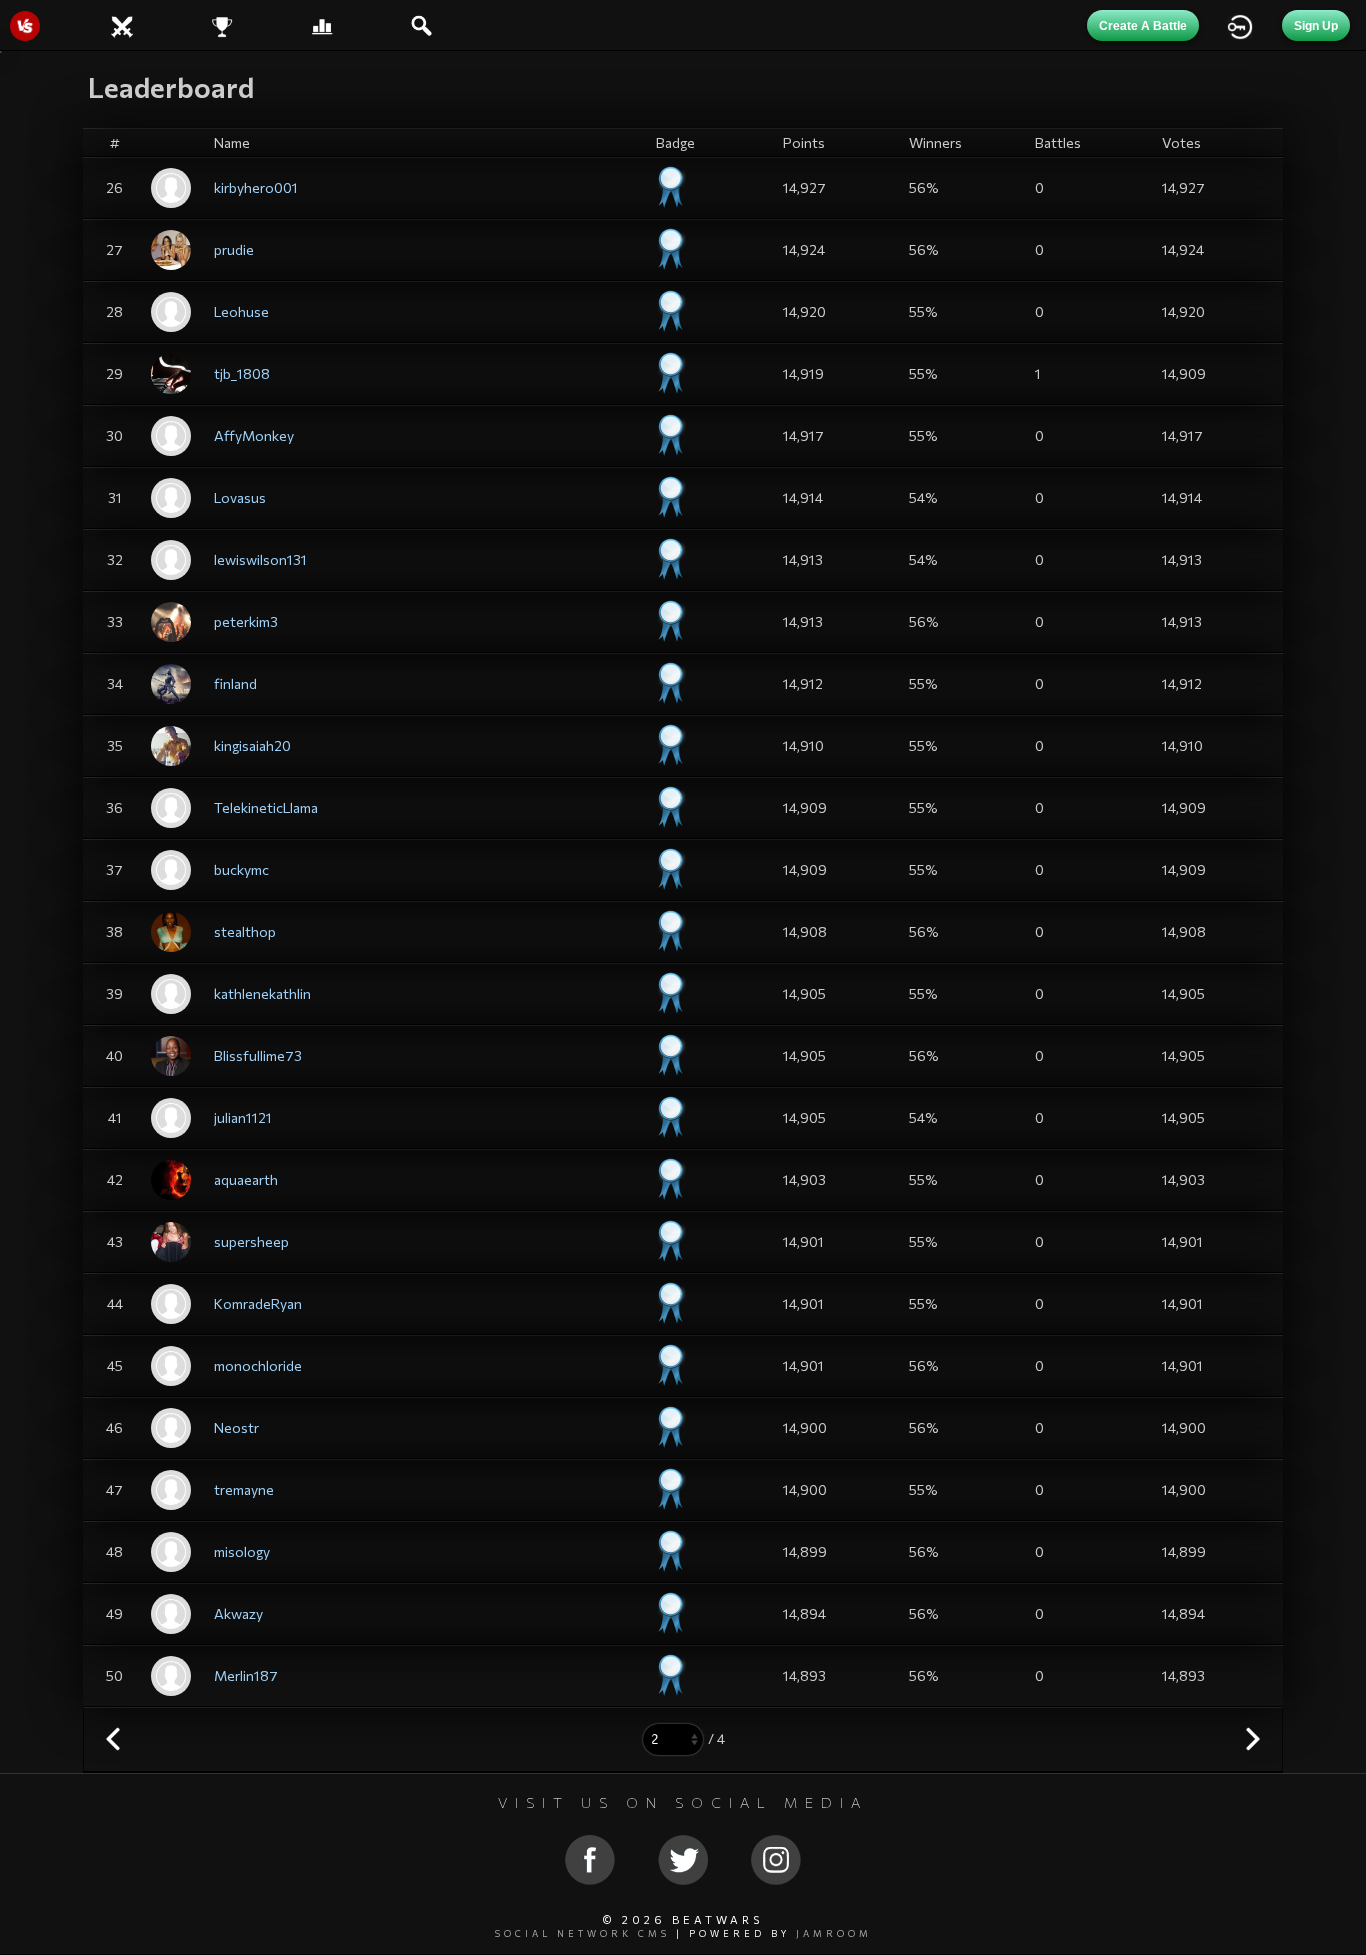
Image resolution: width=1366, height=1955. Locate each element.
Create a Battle (1143, 26)
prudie (234, 249)
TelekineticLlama (266, 807)
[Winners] (222, 24)
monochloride (258, 1365)
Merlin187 (246, 1675)
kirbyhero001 (256, 187)
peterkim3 (246, 621)
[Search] (422, 24)
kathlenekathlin (262, 993)
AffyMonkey (254, 435)
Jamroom (834, 1933)
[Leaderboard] (322, 24)
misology (242, 1551)
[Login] (1240, 24)
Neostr (236, 1427)
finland (235, 683)
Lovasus (240, 497)
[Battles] (122, 24)
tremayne (244, 1489)
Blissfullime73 (258, 1055)
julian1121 (243, 1117)
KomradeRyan (258, 1303)
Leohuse (241, 311)
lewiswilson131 (260, 559)
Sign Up (1316, 26)
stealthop (245, 931)
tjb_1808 (242, 373)
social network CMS (582, 1933)
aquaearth (246, 1179)
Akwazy (238, 1613)
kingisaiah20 (252, 745)
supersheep (251, 1241)
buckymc (241, 869)
